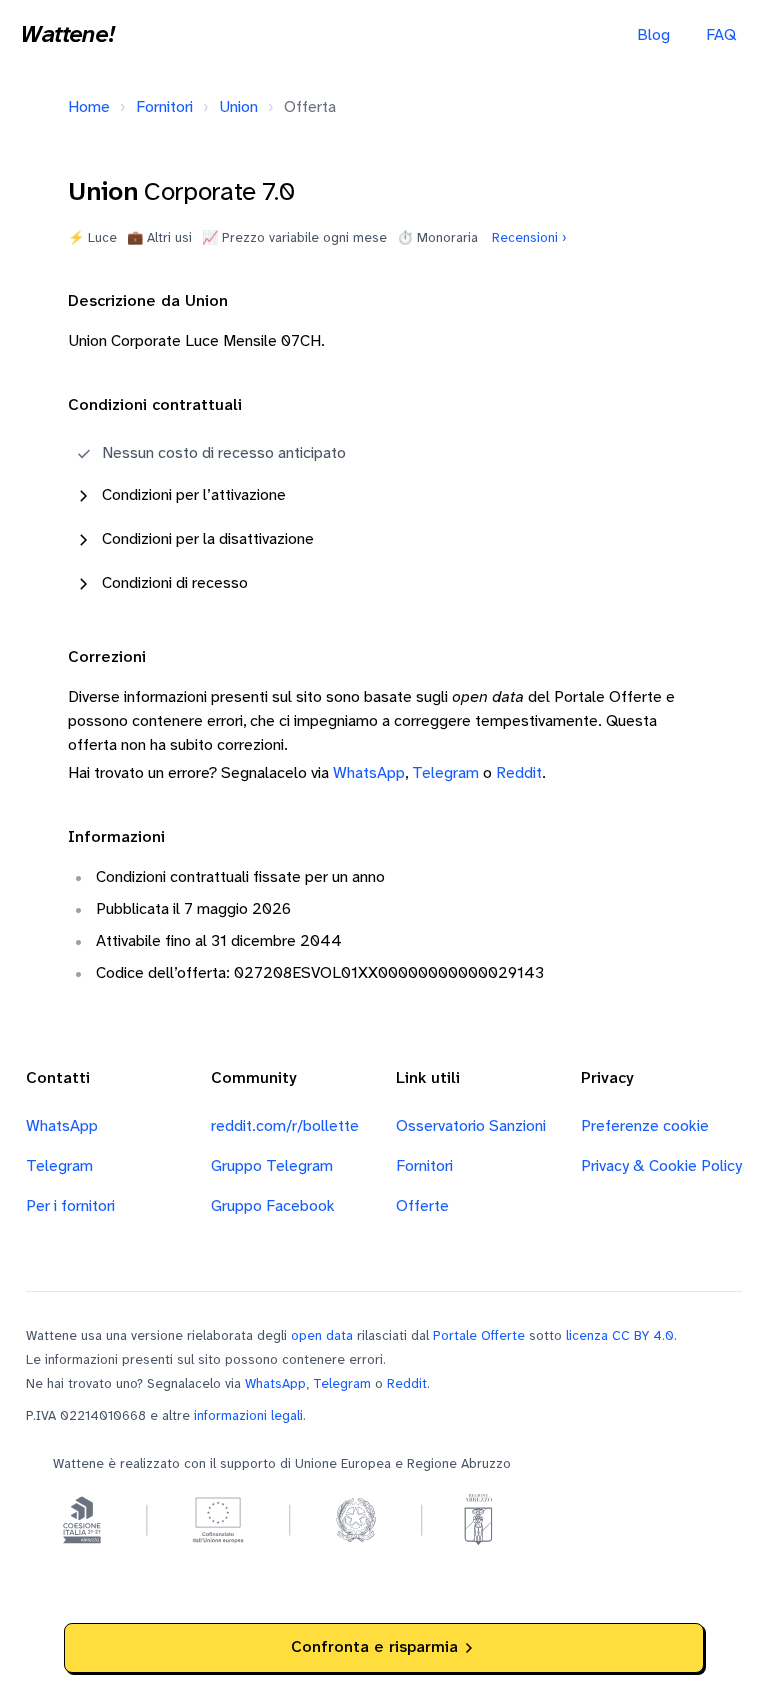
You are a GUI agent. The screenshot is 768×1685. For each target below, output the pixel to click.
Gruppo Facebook (273, 1206)
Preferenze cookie (645, 1126)
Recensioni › (529, 238)
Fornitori (164, 107)
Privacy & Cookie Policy (661, 1166)
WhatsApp (369, 773)
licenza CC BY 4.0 (620, 1336)
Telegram (445, 773)
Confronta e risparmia (374, 1647)
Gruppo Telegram (272, 1166)
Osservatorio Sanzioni (471, 1126)
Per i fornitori (70, 1206)
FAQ (721, 35)
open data (322, 1336)
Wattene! (67, 36)
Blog (653, 35)
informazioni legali (248, 1416)
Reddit (519, 773)
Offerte (422, 1206)
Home (89, 107)
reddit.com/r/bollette (285, 1126)
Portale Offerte (479, 1336)
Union (238, 107)
